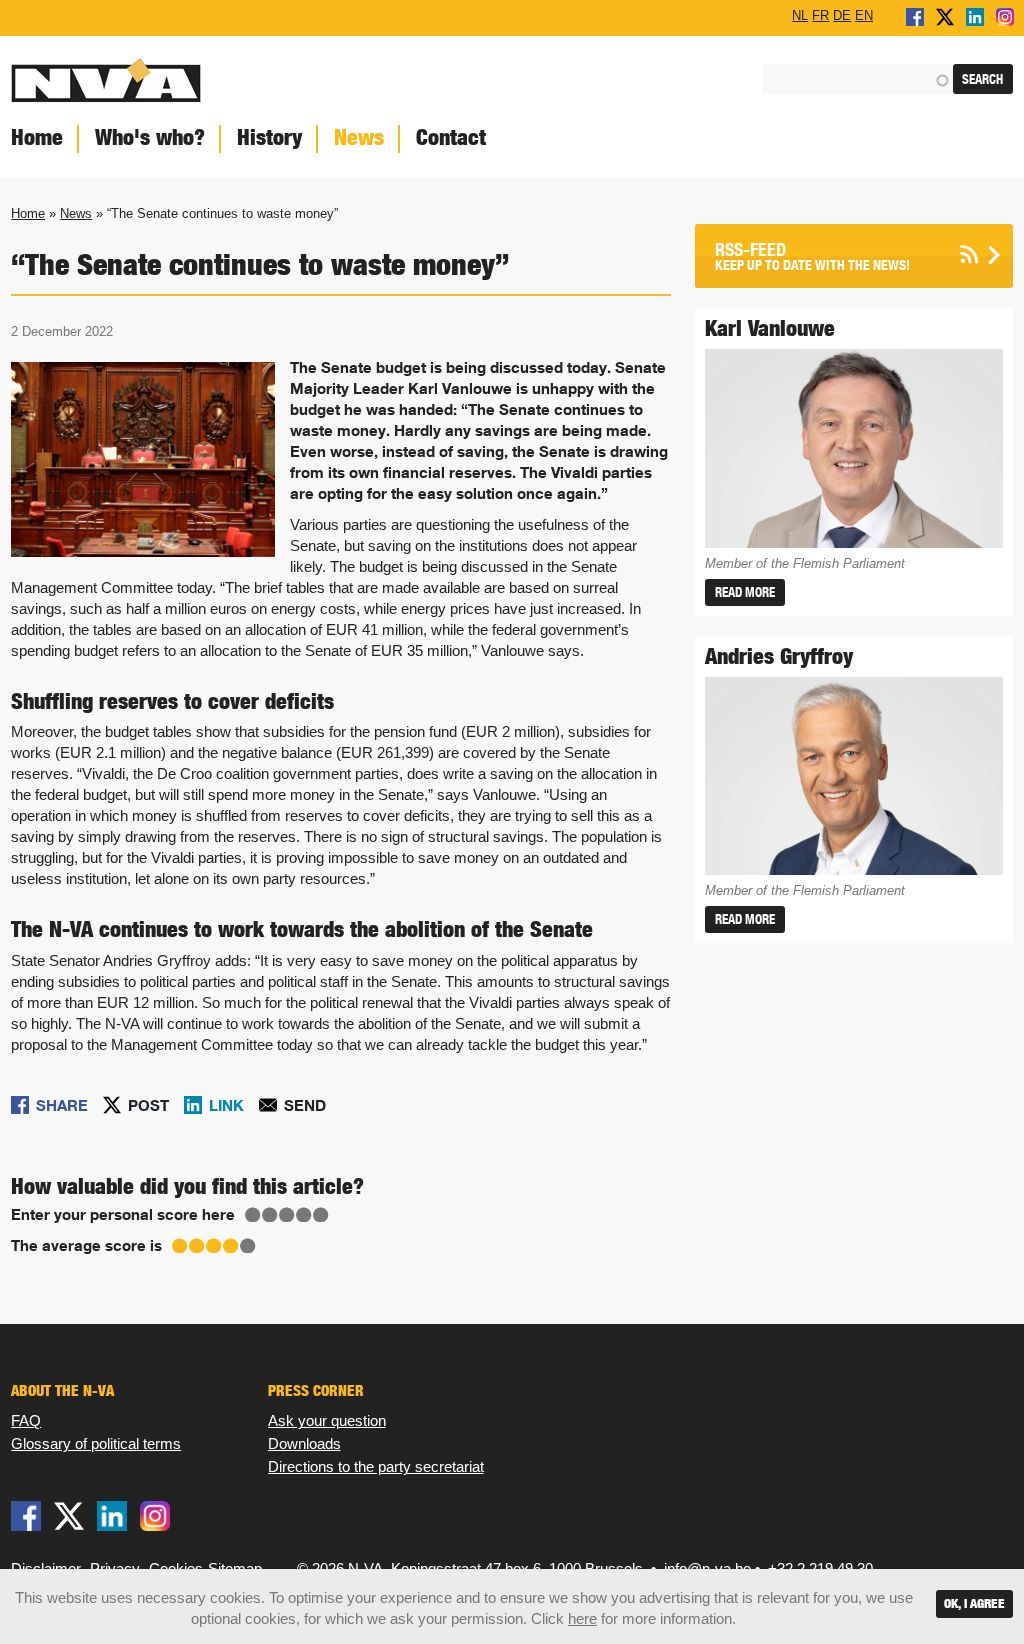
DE (842, 15)
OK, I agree (974, 1603)
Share (62, 1105)
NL (800, 15)
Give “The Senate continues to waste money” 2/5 (270, 1215)
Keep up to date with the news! (812, 256)
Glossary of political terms (96, 1443)
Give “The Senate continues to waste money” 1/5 (253, 1215)
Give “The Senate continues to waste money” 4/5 (304, 1215)
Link (226, 1105)
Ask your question (327, 1420)
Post (148, 1105)
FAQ (26, 1420)
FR (820, 15)
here (582, 1618)
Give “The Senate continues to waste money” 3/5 (287, 1215)
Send (305, 1105)
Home (28, 213)
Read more (745, 592)
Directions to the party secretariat (376, 1466)
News (359, 137)
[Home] (255, 79)
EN (864, 15)
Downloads (304, 1443)
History (269, 137)
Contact (451, 137)
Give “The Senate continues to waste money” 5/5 (321, 1215)
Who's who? (150, 137)
